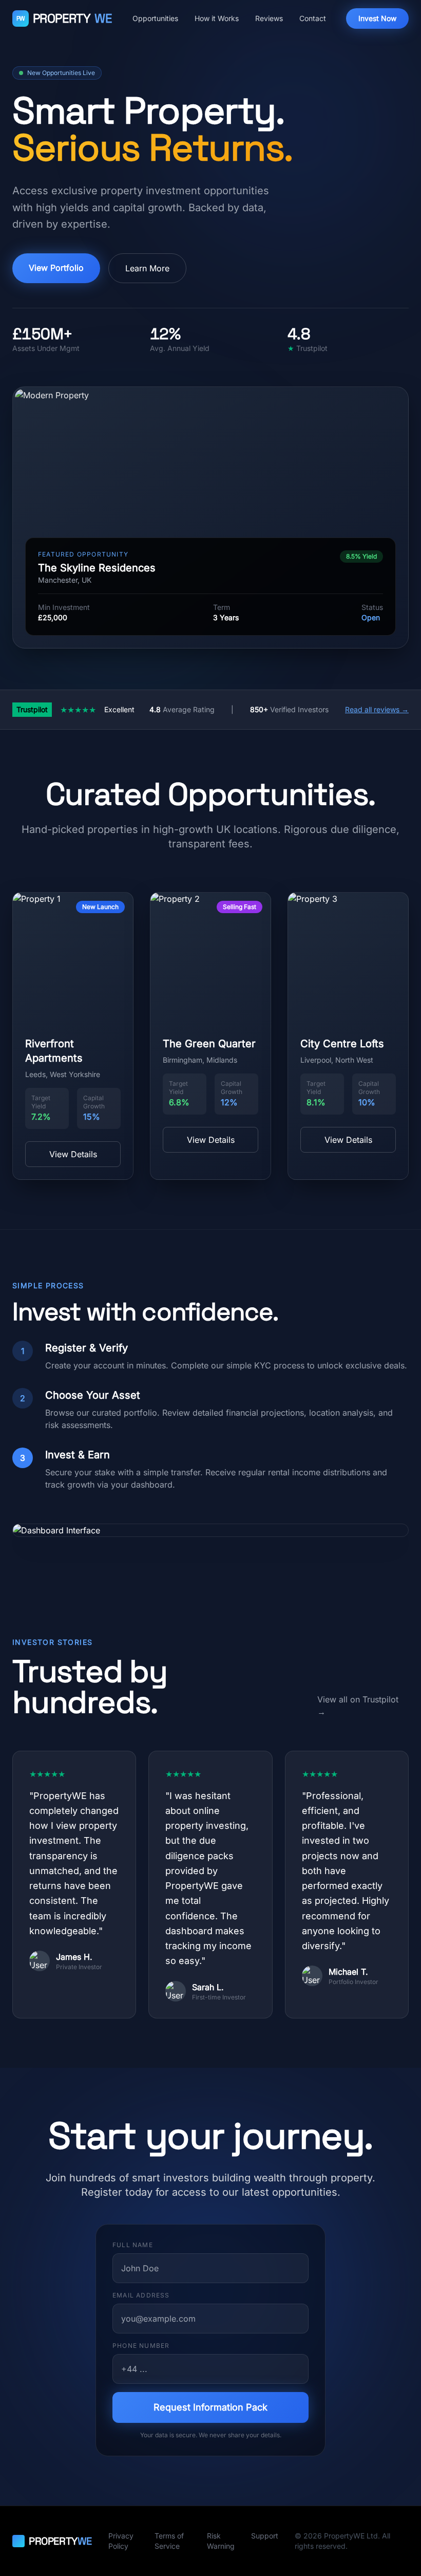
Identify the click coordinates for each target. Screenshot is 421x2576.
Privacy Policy (121, 2541)
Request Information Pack (210, 2407)
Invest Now (377, 18)
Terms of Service (169, 2541)
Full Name (133, 2245)
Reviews (269, 18)
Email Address (141, 2295)
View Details (73, 1154)
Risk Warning (221, 2541)
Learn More (147, 268)
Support (265, 2536)
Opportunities (155, 18)
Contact (313, 18)
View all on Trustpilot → (358, 1706)
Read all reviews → (377, 709)
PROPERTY (64, 18)
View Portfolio (56, 268)
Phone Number (141, 2346)
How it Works (217, 18)
